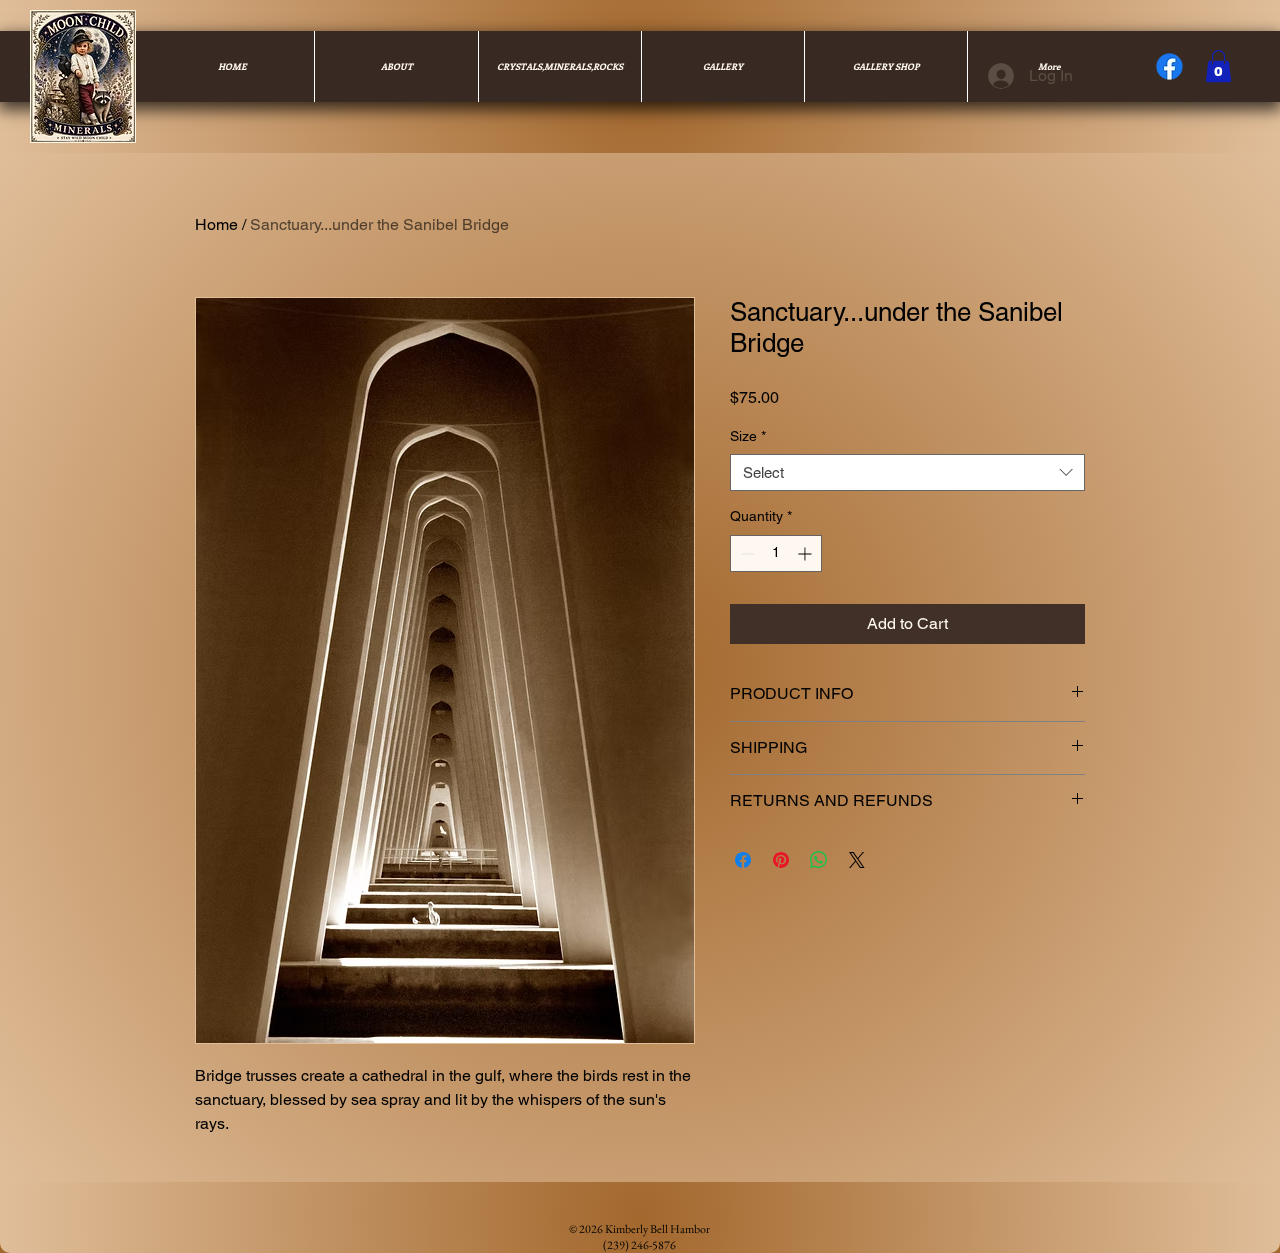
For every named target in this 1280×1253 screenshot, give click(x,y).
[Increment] (806, 553)
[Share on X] (857, 860)
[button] (1218, 66)
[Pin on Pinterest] (781, 860)
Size (748, 436)
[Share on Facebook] (743, 860)
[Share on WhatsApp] (819, 860)
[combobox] (907, 473)
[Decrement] (745, 553)
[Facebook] (1169, 66)
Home (216, 224)
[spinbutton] (776, 553)
